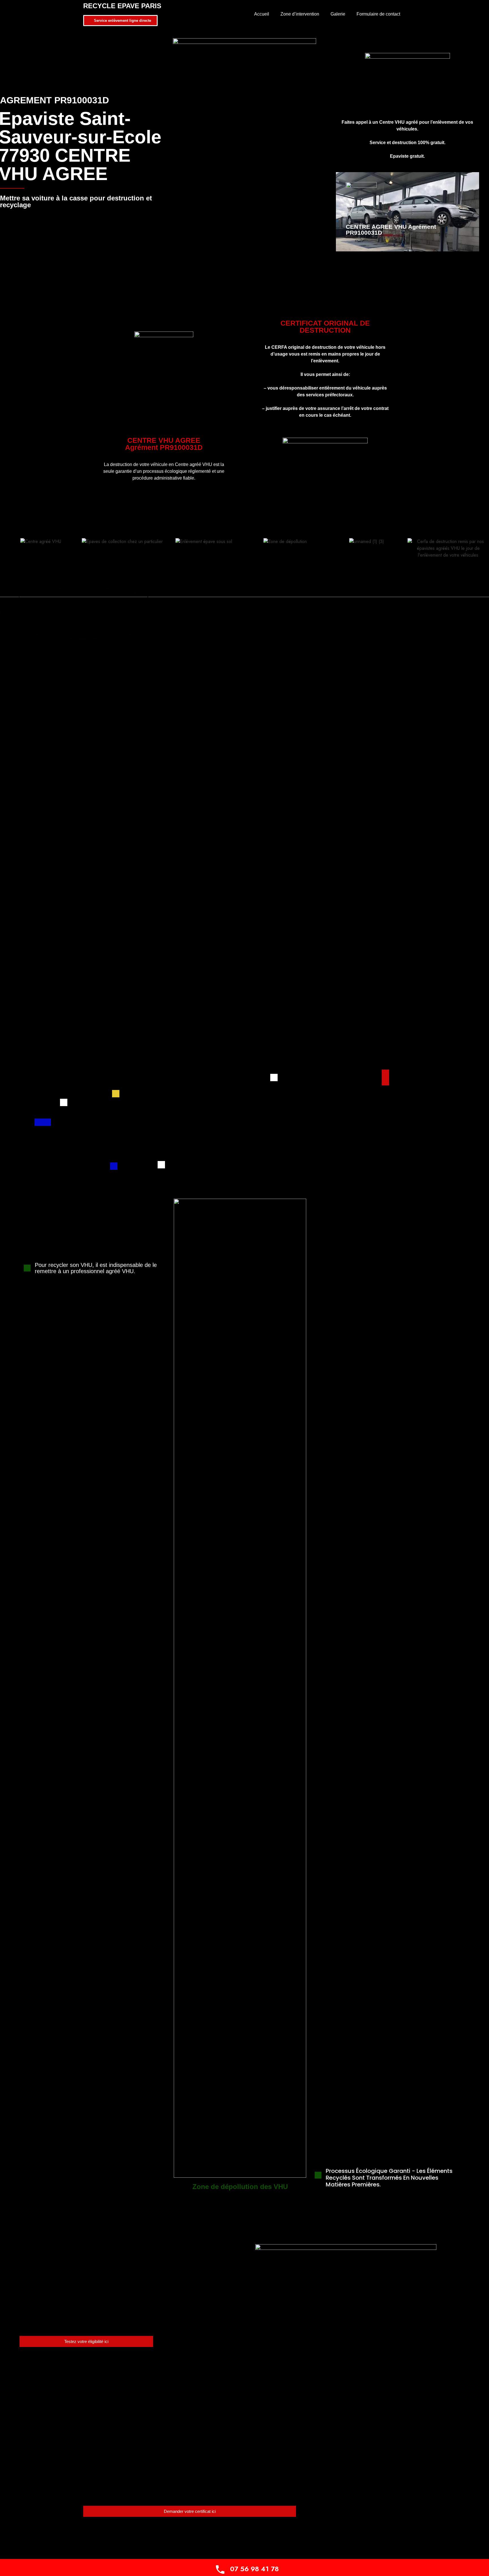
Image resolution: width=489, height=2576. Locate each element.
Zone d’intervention (300, 14)
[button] (6, 560)
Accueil (262, 14)
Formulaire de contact (378, 14)
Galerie (338, 14)
